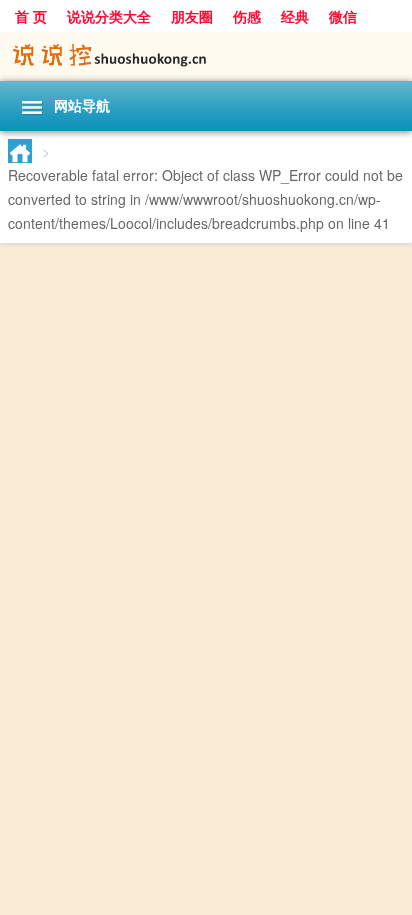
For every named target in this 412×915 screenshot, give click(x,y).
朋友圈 (192, 16)
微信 (343, 16)
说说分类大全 (109, 16)
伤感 (247, 16)
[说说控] (206, 56)
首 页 (31, 16)
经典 (295, 16)
